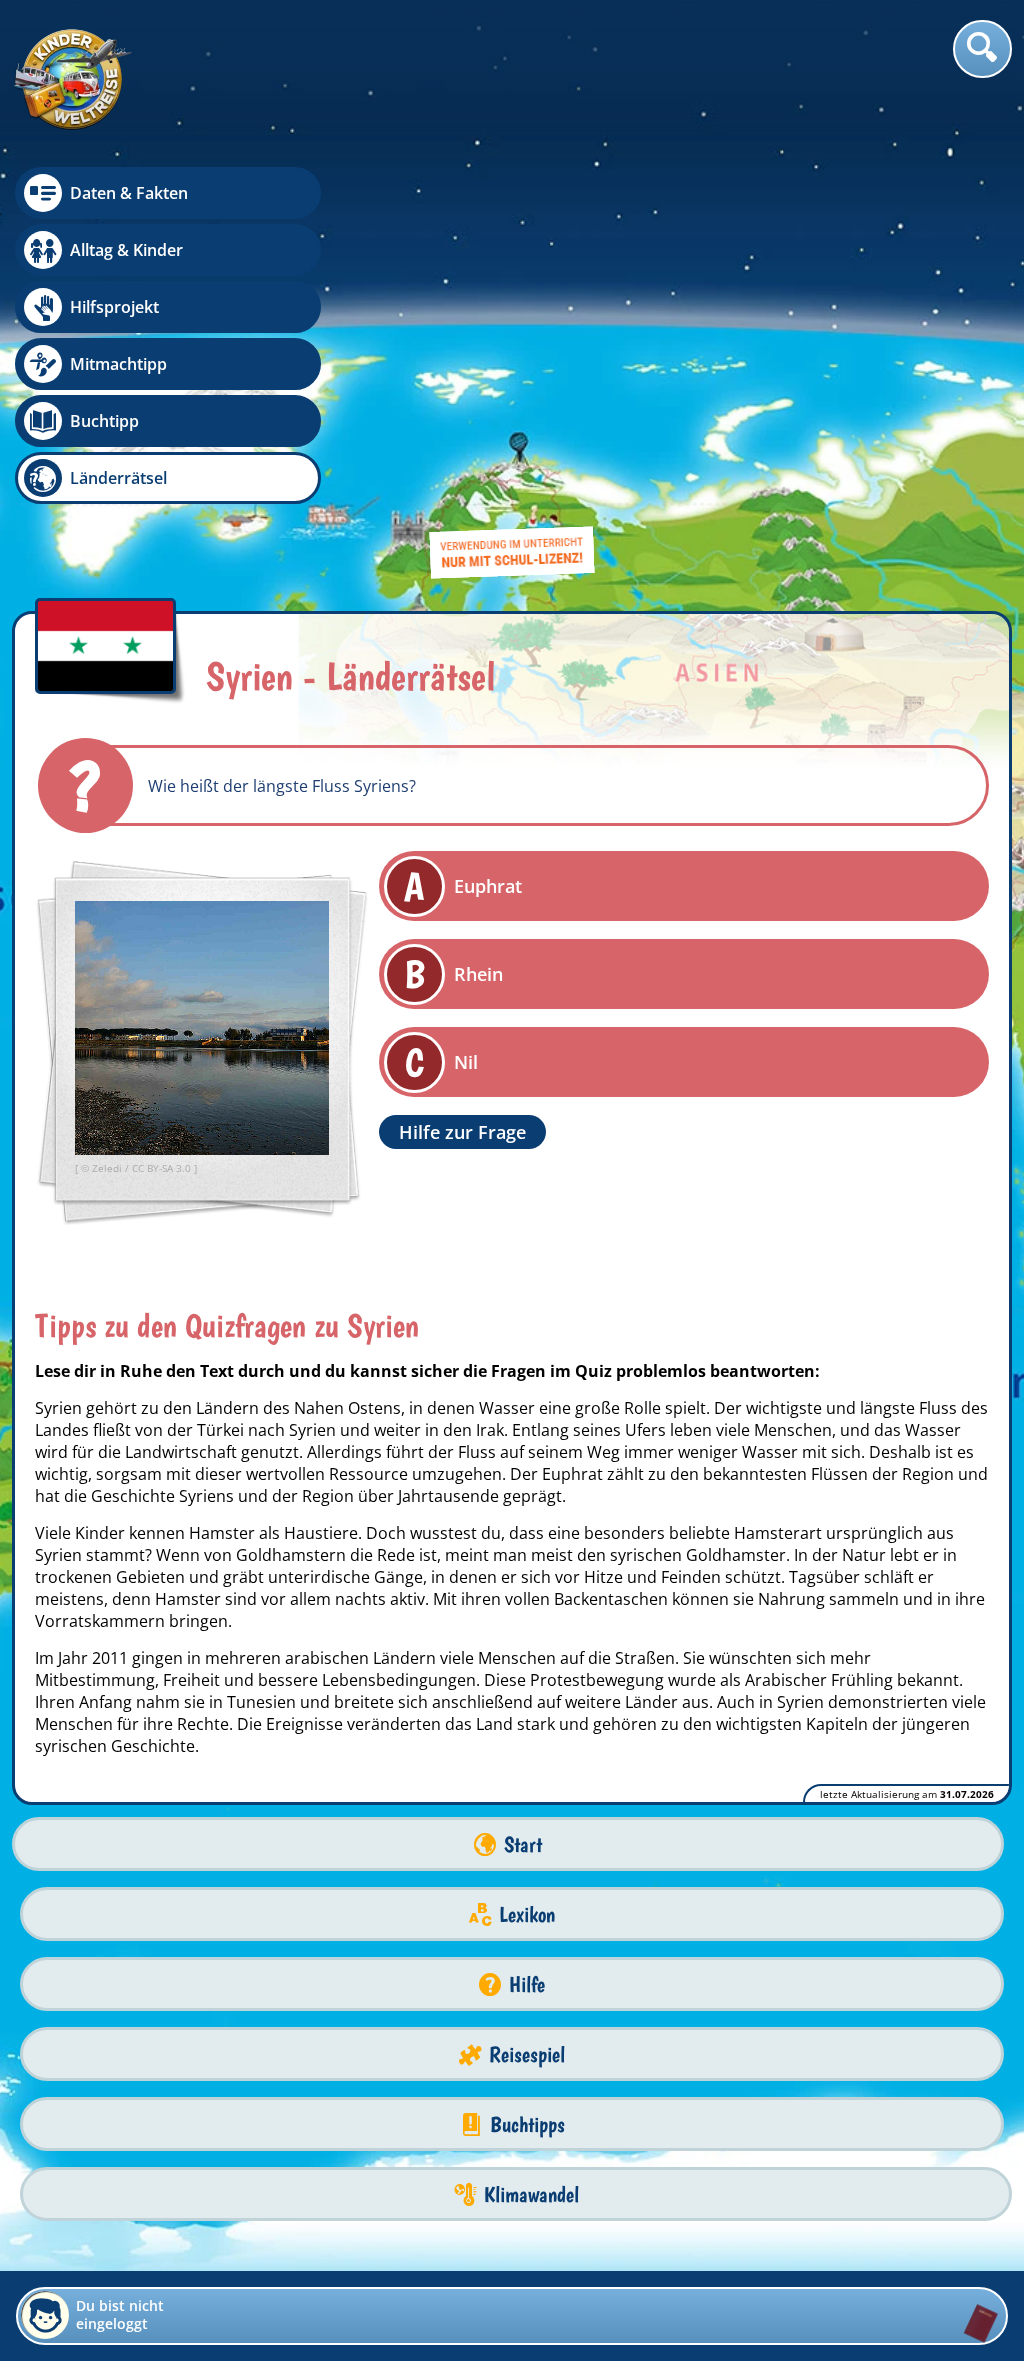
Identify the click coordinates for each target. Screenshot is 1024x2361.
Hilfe (527, 1984)
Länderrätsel (118, 478)
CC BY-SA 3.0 (163, 1168)
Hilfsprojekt (114, 307)
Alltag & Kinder (126, 250)
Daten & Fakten (129, 193)
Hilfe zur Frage (462, 1132)
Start (523, 1844)
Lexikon (527, 1914)
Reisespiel (527, 2054)
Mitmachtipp (118, 364)
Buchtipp (104, 421)
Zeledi (108, 1168)
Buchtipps (527, 2124)
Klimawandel (531, 2194)
